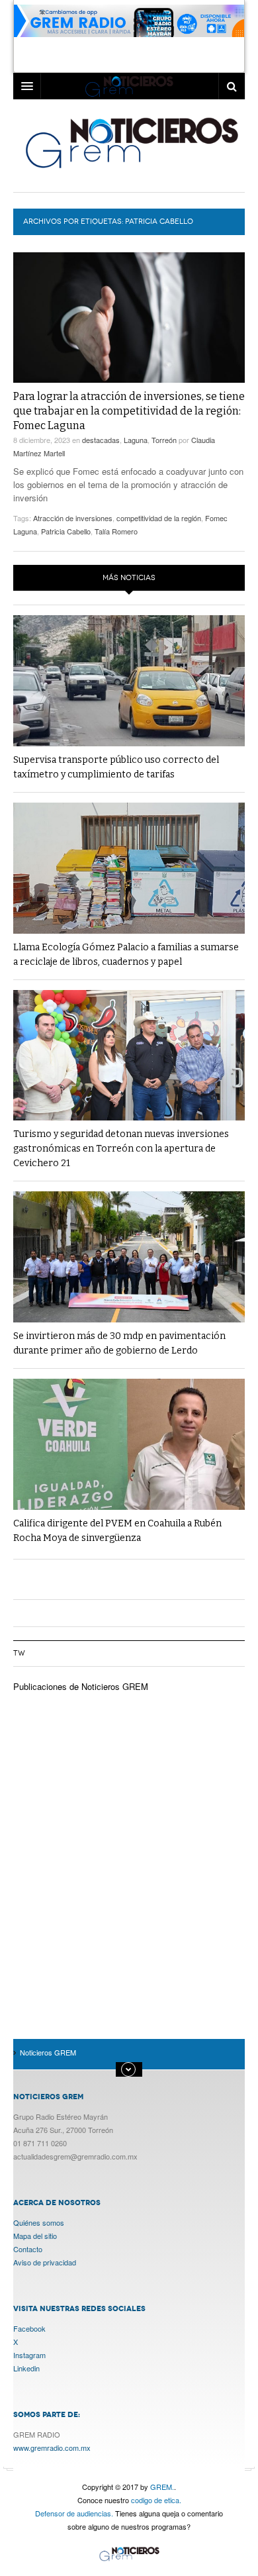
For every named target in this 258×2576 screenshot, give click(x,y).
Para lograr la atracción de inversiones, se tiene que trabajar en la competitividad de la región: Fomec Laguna (129, 411)
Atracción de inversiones (73, 518)
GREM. (162, 2487)
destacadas (101, 440)
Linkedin (26, 2368)
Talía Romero (116, 531)
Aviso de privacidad (45, 2262)
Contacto (28, 2249)
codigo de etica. (156, 2500)
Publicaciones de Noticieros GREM (81, 1686)
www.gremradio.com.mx (52, 2448)
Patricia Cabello (66, 531)
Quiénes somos (39, 2222)
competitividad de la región (159, 518)
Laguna (136, 440)
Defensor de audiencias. (74, 2513)
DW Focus (129, 86)
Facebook (29, 2328)
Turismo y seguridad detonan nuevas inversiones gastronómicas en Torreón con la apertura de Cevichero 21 (121, 1149)
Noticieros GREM (131, 142)
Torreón (164, 440)
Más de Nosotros (129, 2069)
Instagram (29, 2355)
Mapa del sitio (35, 2236)
